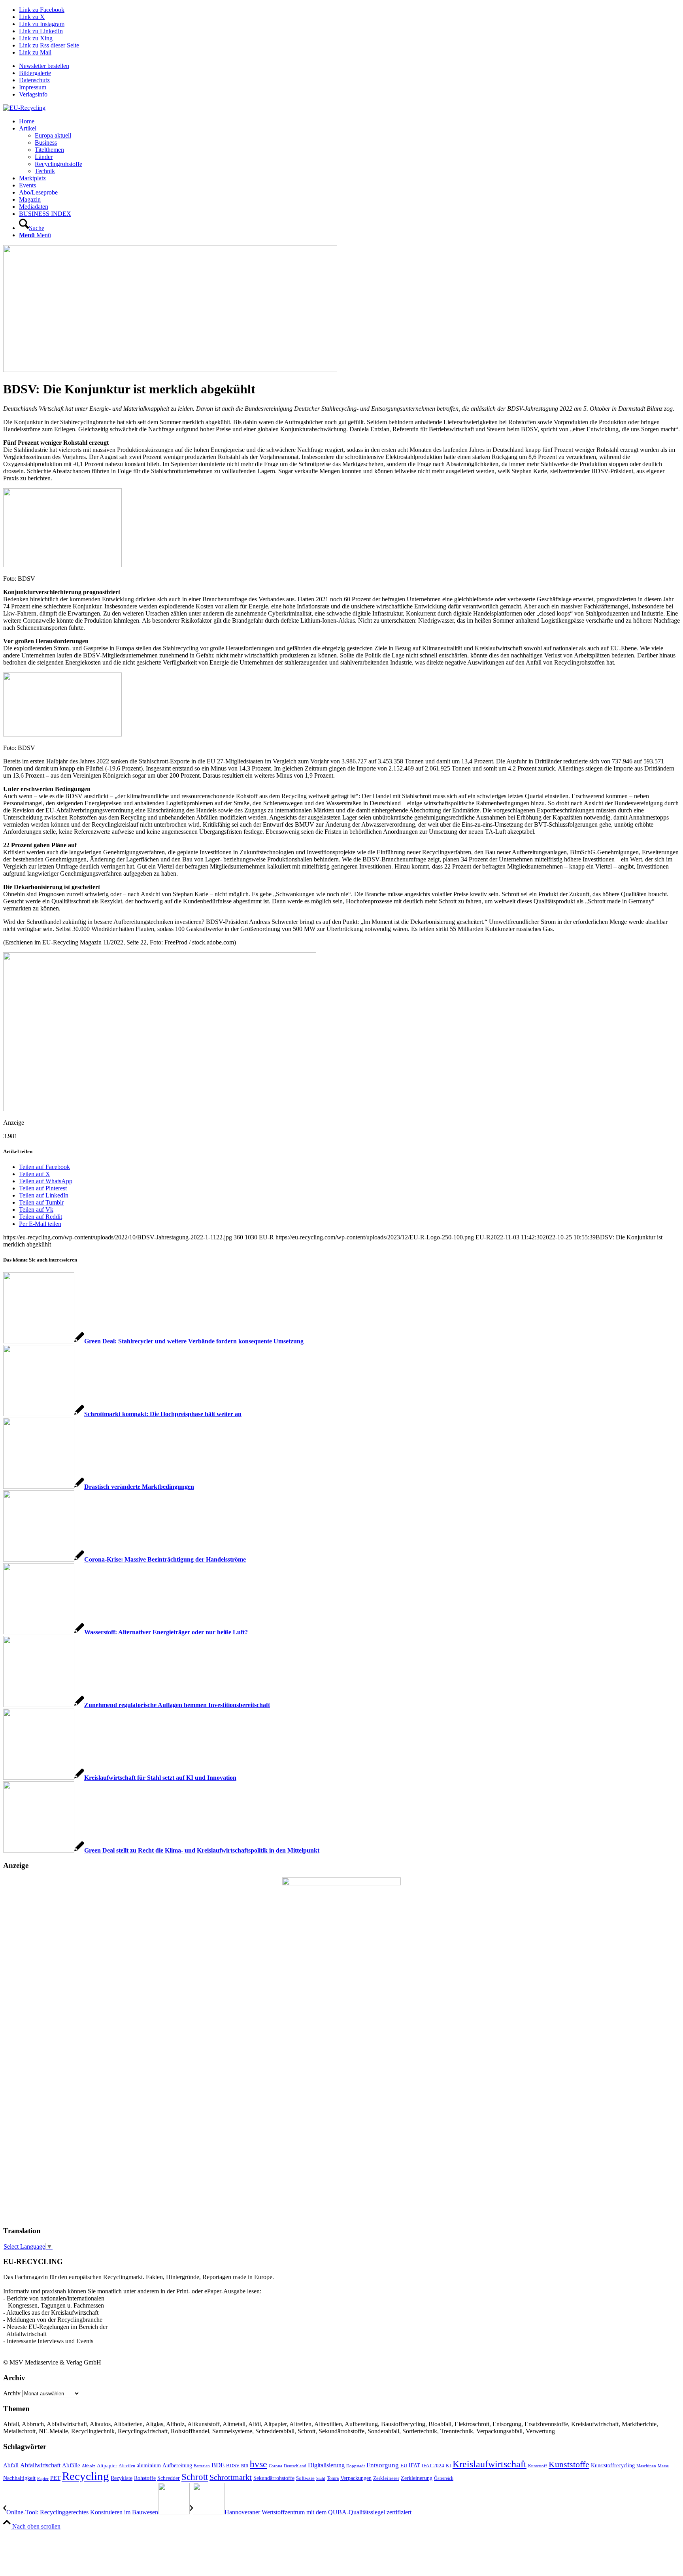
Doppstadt (356, 2466)
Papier (43, 2478)
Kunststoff (538, 2466)
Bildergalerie (35, 73)
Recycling (86, 2476)
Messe (663, 2466)
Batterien (202, 2466)
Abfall (11, 2465)
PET (55, 2478)
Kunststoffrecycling (613, 2465)
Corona (275, 2466)
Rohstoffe (145, 2478)
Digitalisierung (326, 2465)
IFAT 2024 (433, 2466)
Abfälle (71, 2465)
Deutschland (295, 2466)
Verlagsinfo (33, 94)
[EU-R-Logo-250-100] (24, 108)
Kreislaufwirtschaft (490, 2464)
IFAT (414, 2465)
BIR (245, 2466)
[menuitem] (349, 66)
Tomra (333, 2478)
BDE (218, 2465)
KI (448, 2466)
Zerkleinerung (417, 2478)
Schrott (195, 2477)
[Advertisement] (35, 2099)
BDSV (233, 2466)
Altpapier (107, 2466)
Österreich (444, 2478)
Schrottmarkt (231, 2477)
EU (404, 2466)
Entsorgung (383, 2465)
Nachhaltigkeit (19, 2478)
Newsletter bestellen (44, 66)
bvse (258, 2464)
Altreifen (127, 2466)
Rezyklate (122, 2478)
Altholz (89, 2466)
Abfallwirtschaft (40, 2465)
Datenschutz (34, 80)
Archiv (12, 2393)
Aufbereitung (177, 2465)
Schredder (169, 2478)
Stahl (321, 2478)
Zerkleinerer (386, 2478)
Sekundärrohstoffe (274, 2478)
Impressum (33, 87)
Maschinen (646, 2466)
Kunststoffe (569, 2465)
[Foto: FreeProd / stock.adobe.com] (170, 370)
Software (305, 2478)
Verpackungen (356, 2478)
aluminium (149, 2465)
